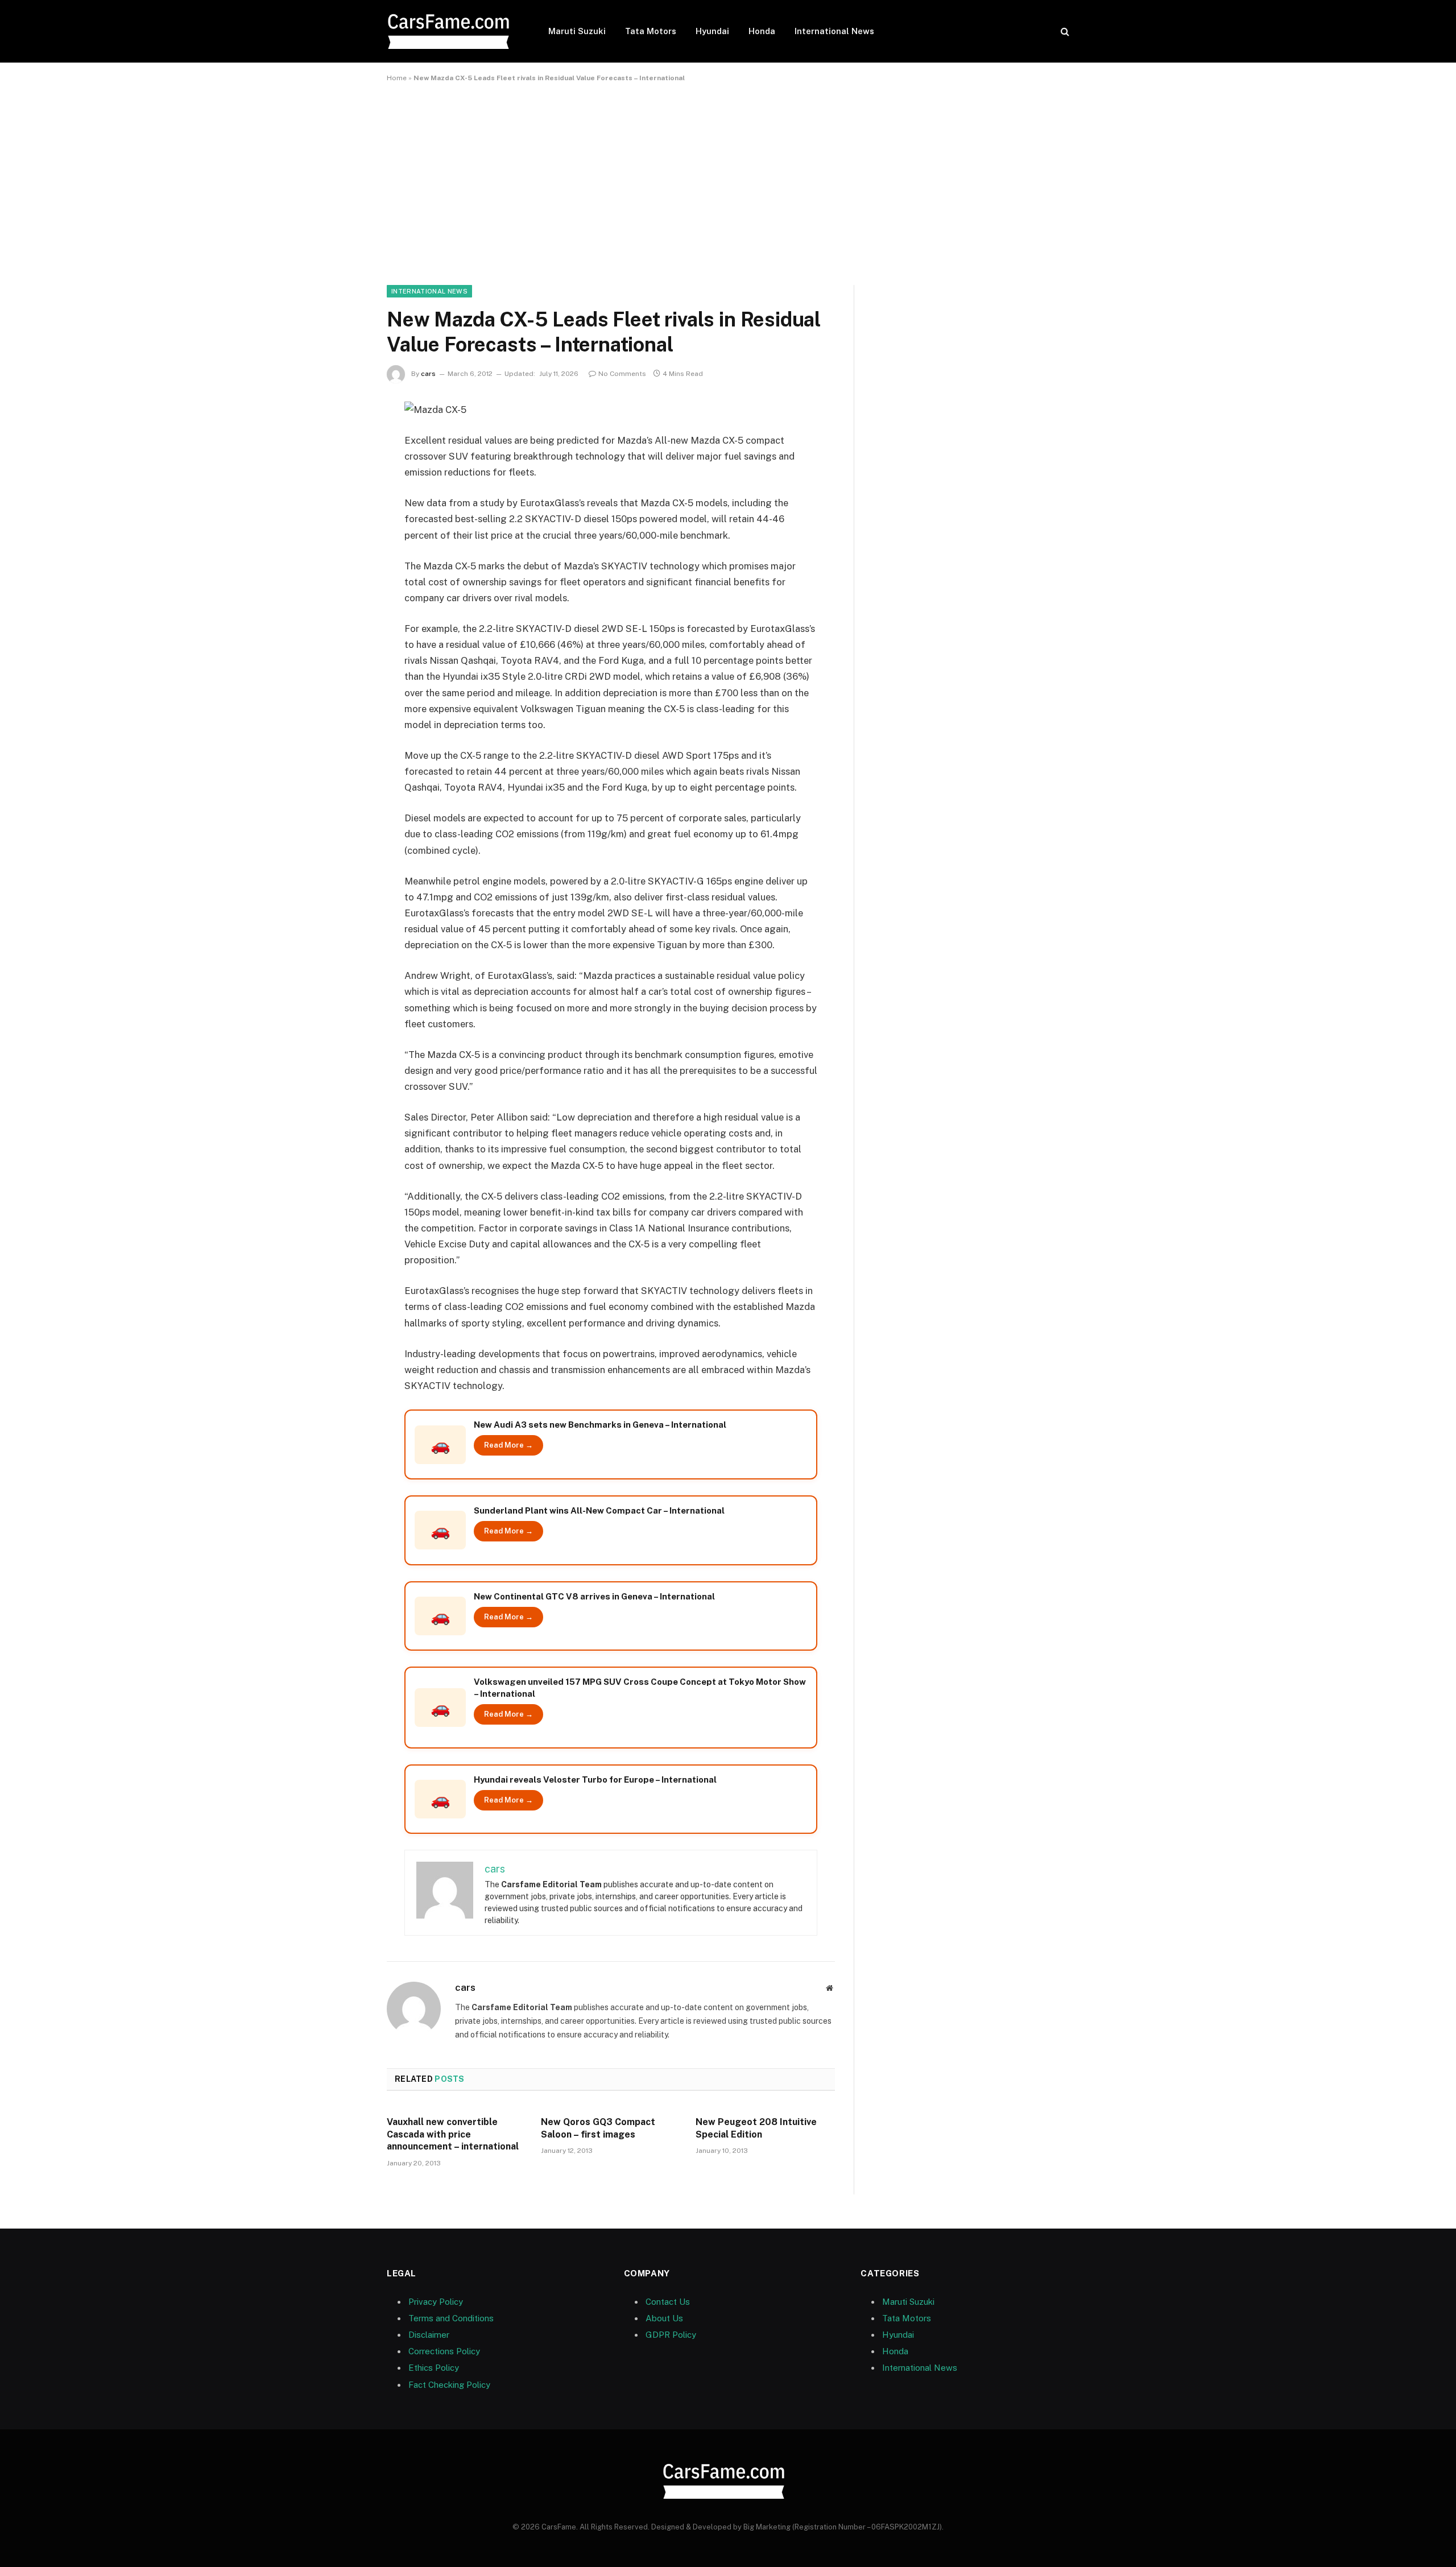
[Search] (1064, 32)
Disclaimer (429, 2335)
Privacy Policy (436, 2302)
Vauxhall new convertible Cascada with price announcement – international (453, 2134)
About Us (664, 2318)
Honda (762, 31)
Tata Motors (651, 31)
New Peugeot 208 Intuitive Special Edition (756, 2128)
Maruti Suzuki (577, 31)
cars (428, 374)
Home (397, 78)
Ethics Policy (434, 2368)
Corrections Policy (444, 2351)
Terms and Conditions (451, 2318)
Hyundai (712, 31)
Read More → (508, 1445)
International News (834, 31)
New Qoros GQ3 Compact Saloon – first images (598, 2128)
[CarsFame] (453, 32)
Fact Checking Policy (449, 2385)
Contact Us (668, 2302)
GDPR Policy (671, 2335)
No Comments (622, 374)
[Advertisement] (728, 181)
